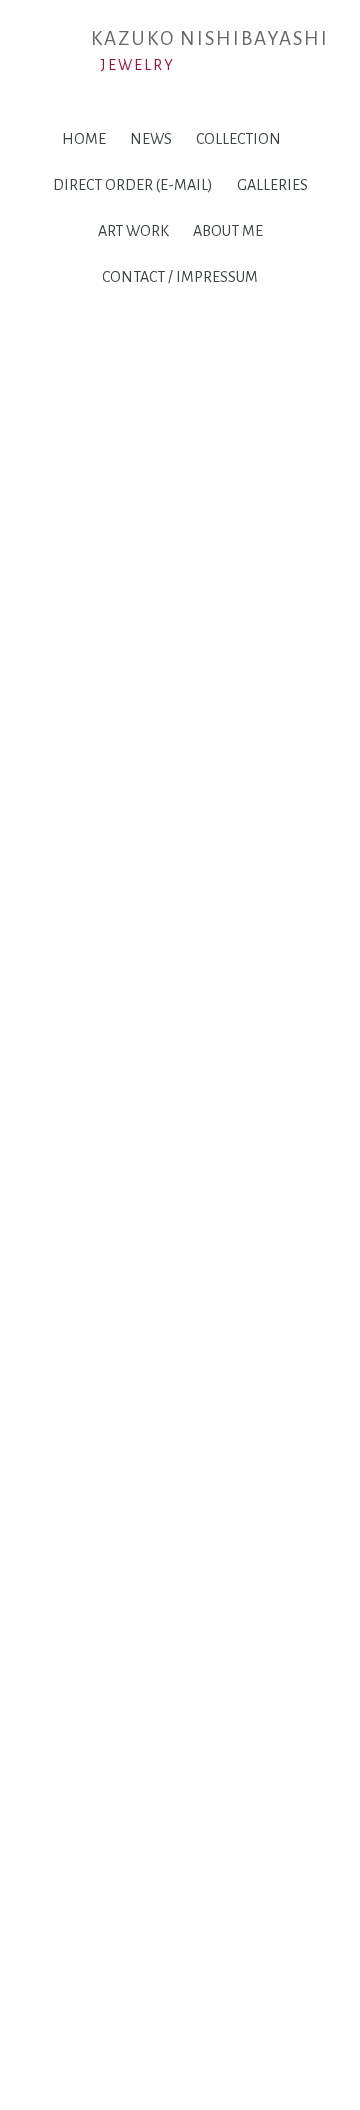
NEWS (151, 139)
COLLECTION (238, 139)
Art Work (133, 231)
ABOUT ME (228, 231)
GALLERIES (272, 185)
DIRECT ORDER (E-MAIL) (133, 185)
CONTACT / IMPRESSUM (180, 277)
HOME (84, 139)
